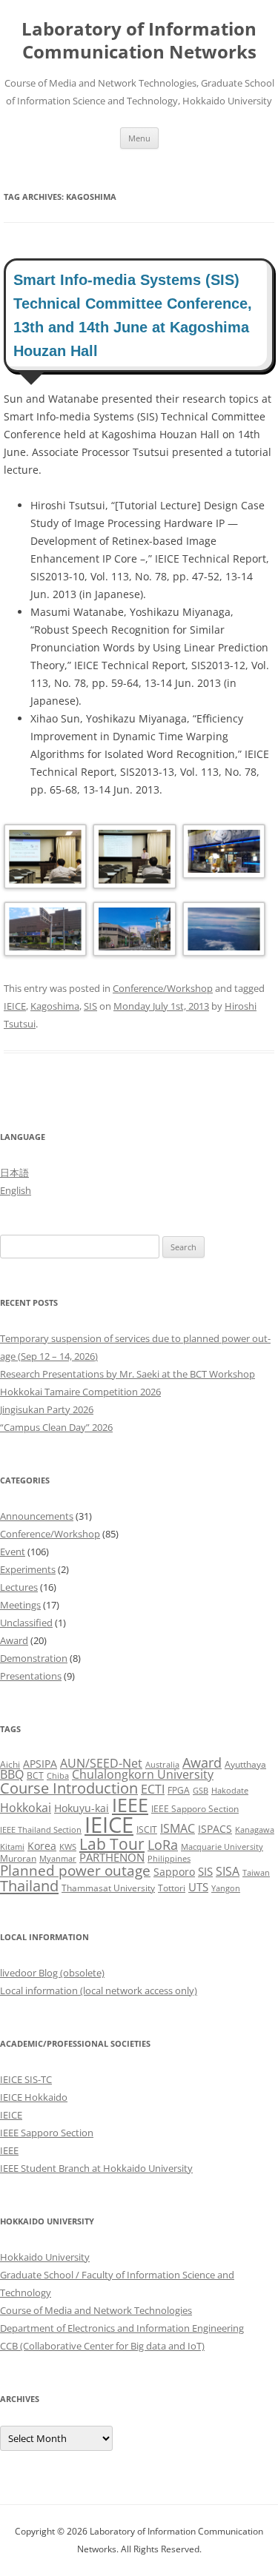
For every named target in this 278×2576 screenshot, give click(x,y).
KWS (68, 1847)
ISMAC (178, 1828)
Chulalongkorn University (143, 1774)
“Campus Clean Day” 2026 (56, 1427)
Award (14, 1640)
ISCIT (147, 1829)
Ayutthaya (245, 1764)
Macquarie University (222, 1847)
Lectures (19, 1587)
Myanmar (58, 1859)
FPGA (179, 1790)
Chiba (58, 1776)
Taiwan (256, 1873)
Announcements (37, 1516)
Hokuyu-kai (82, 1808)
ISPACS (215, 1829)
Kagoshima (55, 1006)
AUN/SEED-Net (101, 1763)
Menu (139, 138)
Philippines (169, 1859)
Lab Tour (112, 1844)
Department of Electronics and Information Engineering (122, 2328)
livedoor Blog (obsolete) (52, 1973)
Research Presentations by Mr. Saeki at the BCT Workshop (128, 1374)
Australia (162, 1765)
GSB (201, 1791)
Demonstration (34, 1658)
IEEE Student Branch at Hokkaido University (96, 2168)
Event (13, 1552)
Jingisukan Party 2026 (47, 1409)
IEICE (15, 1006)
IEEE (130, 1805)
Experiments (28, 1569)
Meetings (20, 1605)
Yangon (226, 1888)
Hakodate (230, 1791)
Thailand (29, 1885)
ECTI (153, 1789)
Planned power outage (75, 1870)
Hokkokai (26, 1807)
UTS (198, 1887)
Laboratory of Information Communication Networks (139, 41)
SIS (90, 1006)
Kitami (12, 1847)
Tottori (172, 1888)
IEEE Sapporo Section (195, 1809)
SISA (228, 1871)
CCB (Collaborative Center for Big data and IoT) (102, 2346)
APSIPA (40, 1764)
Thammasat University (108, 1888)
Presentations (31, 1676)
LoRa (163, 1845)
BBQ (12, 1774)
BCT (35, 1775)
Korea (42, 1846)
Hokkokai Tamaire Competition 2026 (80, 1392)
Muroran (18, 1858)
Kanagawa (255, 1830)
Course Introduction (69, 1788)
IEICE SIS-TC (26, 2079)
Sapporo (174, 1872)
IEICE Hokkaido (34, 2097)
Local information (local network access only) (99, 1990)
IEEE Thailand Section (41, 1830)
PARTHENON (112, 1857)
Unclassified (26, 1623)
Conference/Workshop (163, 988)
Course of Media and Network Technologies (96, 2310)
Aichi (10, 1764)
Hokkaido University (45, 2257)
